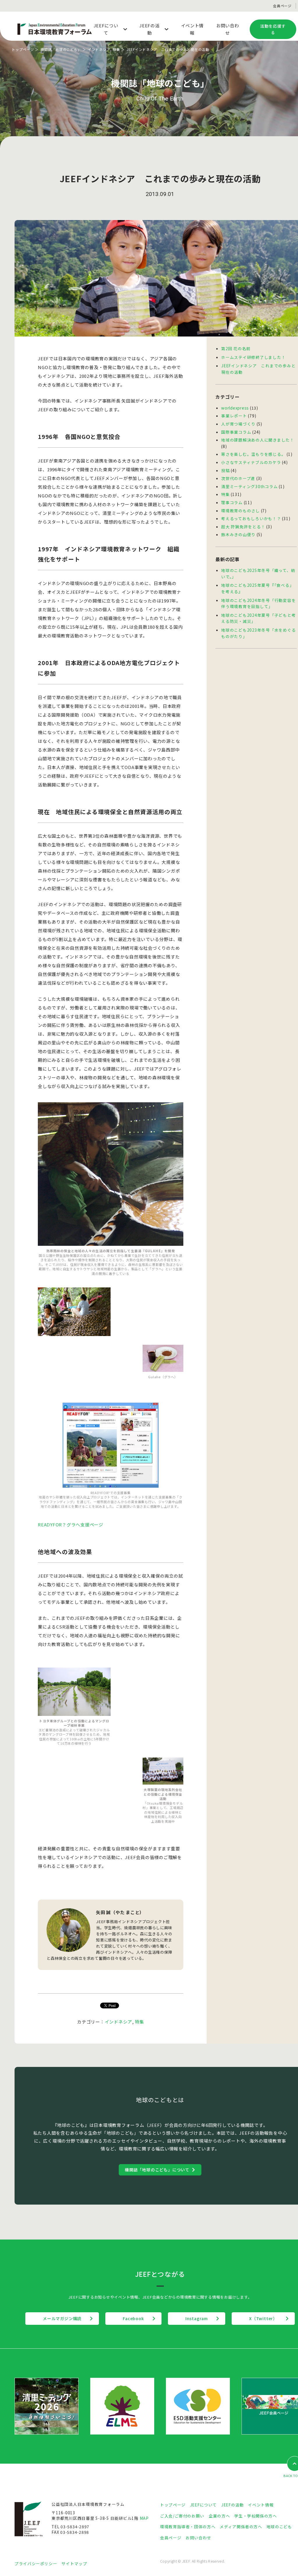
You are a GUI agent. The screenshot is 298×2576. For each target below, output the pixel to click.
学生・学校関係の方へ (256, 2516)
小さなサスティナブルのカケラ (251, 462)
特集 (116, 49)
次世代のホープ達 (238, 478)
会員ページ (282, 6)
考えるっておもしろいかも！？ (251, 518)
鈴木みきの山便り (238, 534)
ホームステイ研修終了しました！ (253, 357)
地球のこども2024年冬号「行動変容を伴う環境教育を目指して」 (258, 603)
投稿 (226, 470)
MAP (144, 2518)
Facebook (133, 2318)
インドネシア (99, 49)
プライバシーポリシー (36, 2563)
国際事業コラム (236, 432)
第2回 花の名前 (236, 348)
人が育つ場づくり (238, 424)
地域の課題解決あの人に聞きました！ (258, 440)
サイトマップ (74, 2563)
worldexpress (235, 408)
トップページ (23, 49)
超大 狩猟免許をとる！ (243, 527)
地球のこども (279, 2527)
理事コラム (232, 502)
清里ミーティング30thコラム (249, 486)
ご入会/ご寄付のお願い (182, 2516)
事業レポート (234, 416)
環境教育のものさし (241, 511)
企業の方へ (219, 2516)
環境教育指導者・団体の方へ (188, 2527)
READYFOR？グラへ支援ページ (71, 1524)
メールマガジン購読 (62, 2318)
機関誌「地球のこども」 (61, 49)
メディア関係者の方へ (241, 2527)
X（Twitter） (263, 2318)
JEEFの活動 (232, 2505)
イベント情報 (261, 2505)
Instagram (197, 2318)
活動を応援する (273, 29)
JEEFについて (203, 2505)
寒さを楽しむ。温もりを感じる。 (253, 454)
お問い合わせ (198, 2538)
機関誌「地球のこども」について (157, 2170)
